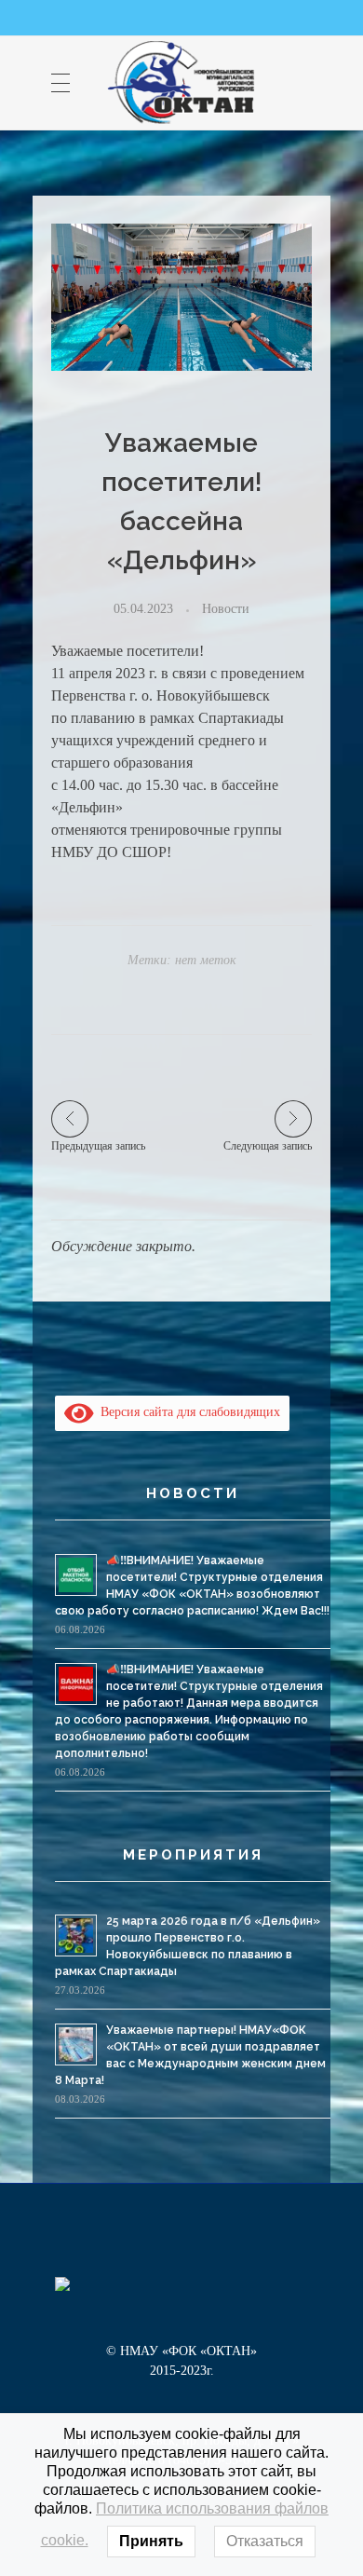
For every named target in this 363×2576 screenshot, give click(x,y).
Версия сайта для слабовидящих (187, 1412)
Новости (226, 608)
